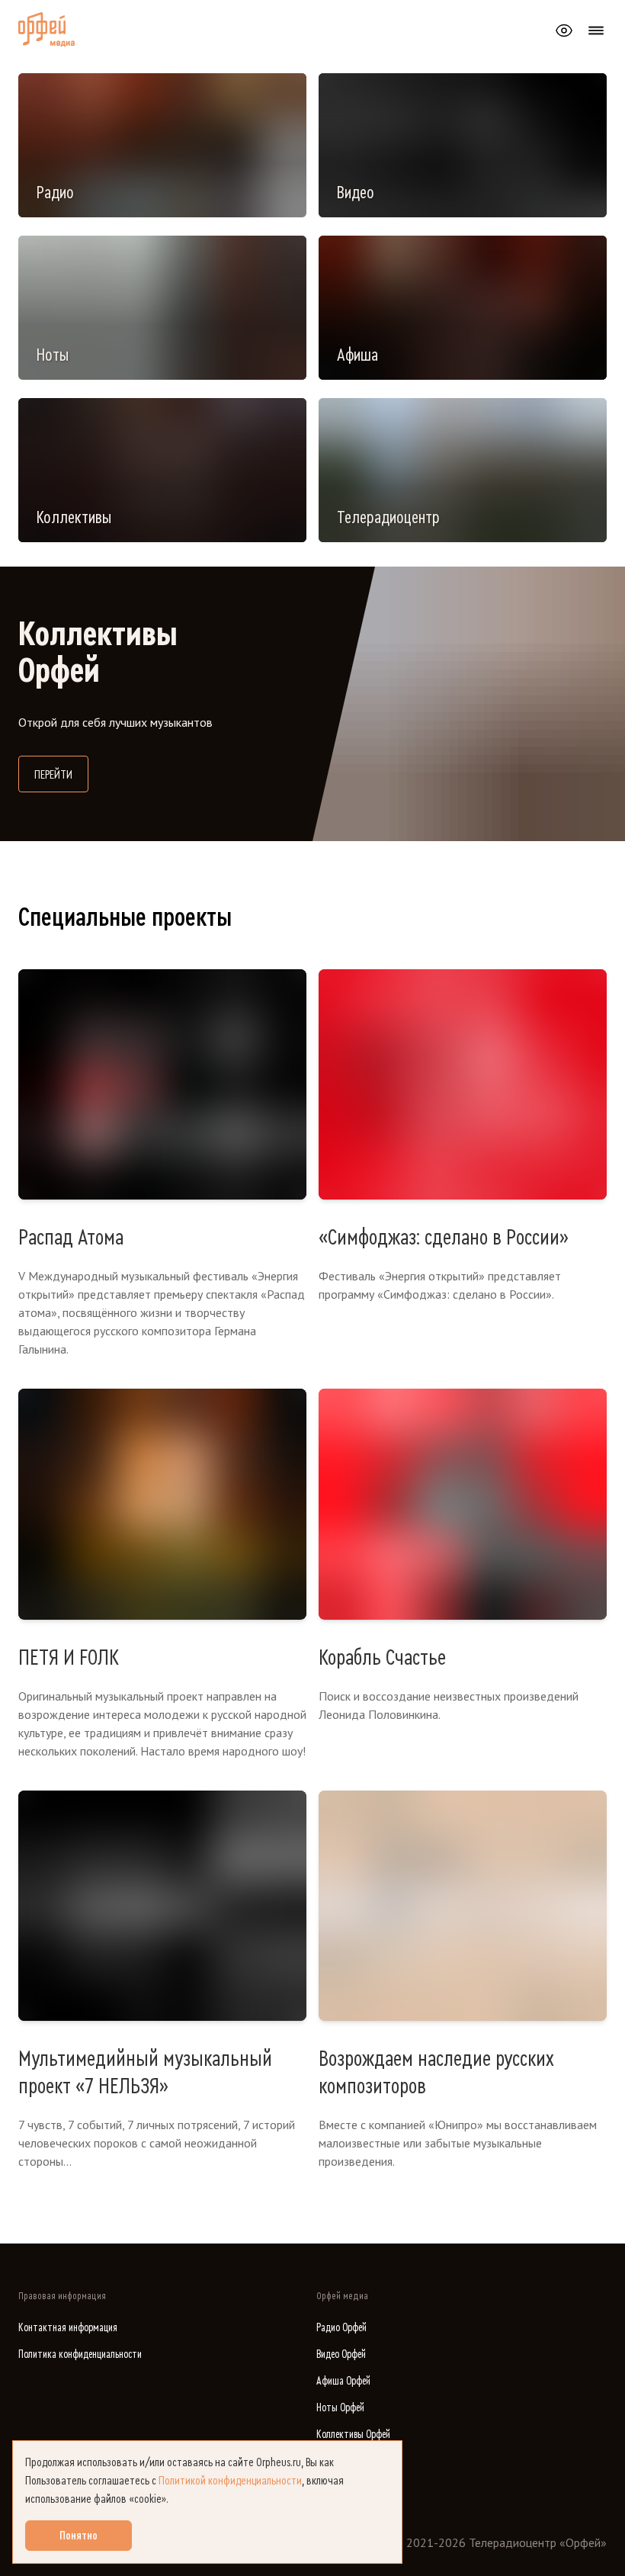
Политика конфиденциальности (80, 2354)
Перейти (61, 774)
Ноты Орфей (340, 2408)
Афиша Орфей (343, 2381)
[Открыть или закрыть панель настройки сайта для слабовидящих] (564, 31)
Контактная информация (68, 2328)
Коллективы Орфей (353, 2435)
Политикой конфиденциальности (230, 2481)
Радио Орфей (341, 2328)
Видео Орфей (341, 2354)
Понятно (79, 2536)
